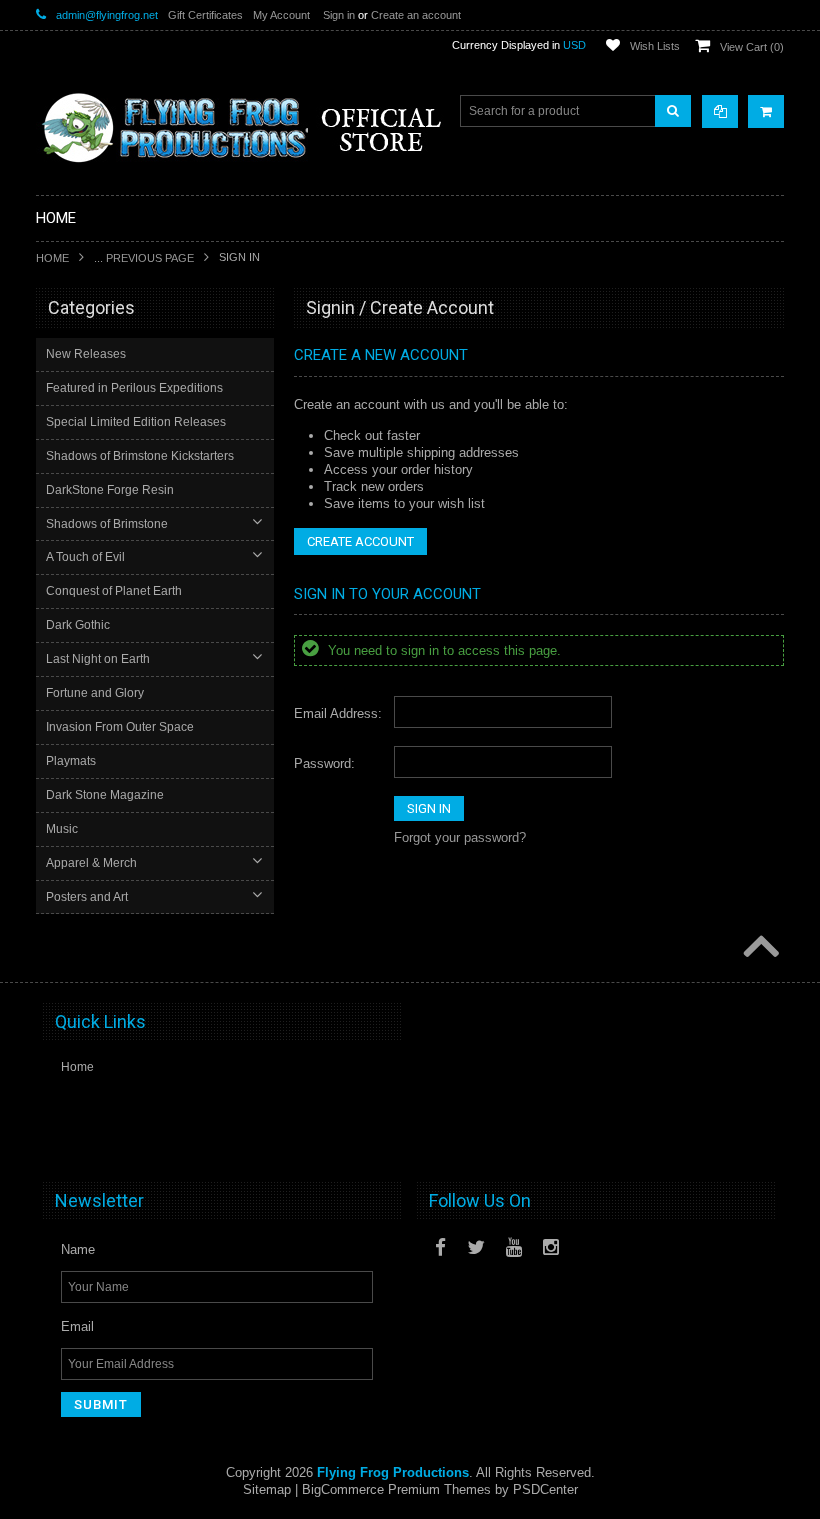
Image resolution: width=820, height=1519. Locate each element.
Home (52, 258)
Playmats (71, 761)
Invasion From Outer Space (120, 727)
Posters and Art (87, 897)
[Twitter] (476, 1247)
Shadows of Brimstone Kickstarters (140, 456)
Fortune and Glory (95, 693)
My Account (281, 15)
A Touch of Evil (85, 557)
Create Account (360, 541)
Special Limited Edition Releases (136, 422)
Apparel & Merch (91, 863)
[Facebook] (440, 1247)
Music (62, 829)
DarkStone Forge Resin (110, 490)
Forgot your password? (460, 837)
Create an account (416, 15)
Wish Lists (655, 46)
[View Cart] (766, 111)
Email (77, 1326)
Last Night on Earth (98, 659)
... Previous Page (144, 258)
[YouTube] (514, 1247)
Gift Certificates (205, 15)
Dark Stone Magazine (105, 795)
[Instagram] (551, 1247)
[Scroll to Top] (759, 948)
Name (78, 1249)
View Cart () (752, 47)
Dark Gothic (78, 625)
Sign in (339, 15)
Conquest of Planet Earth (114, 591)
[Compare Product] (720, 111)
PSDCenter (545, 1489)
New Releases (86, 354)
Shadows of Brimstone (107, 524)
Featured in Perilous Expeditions (134, 388)
